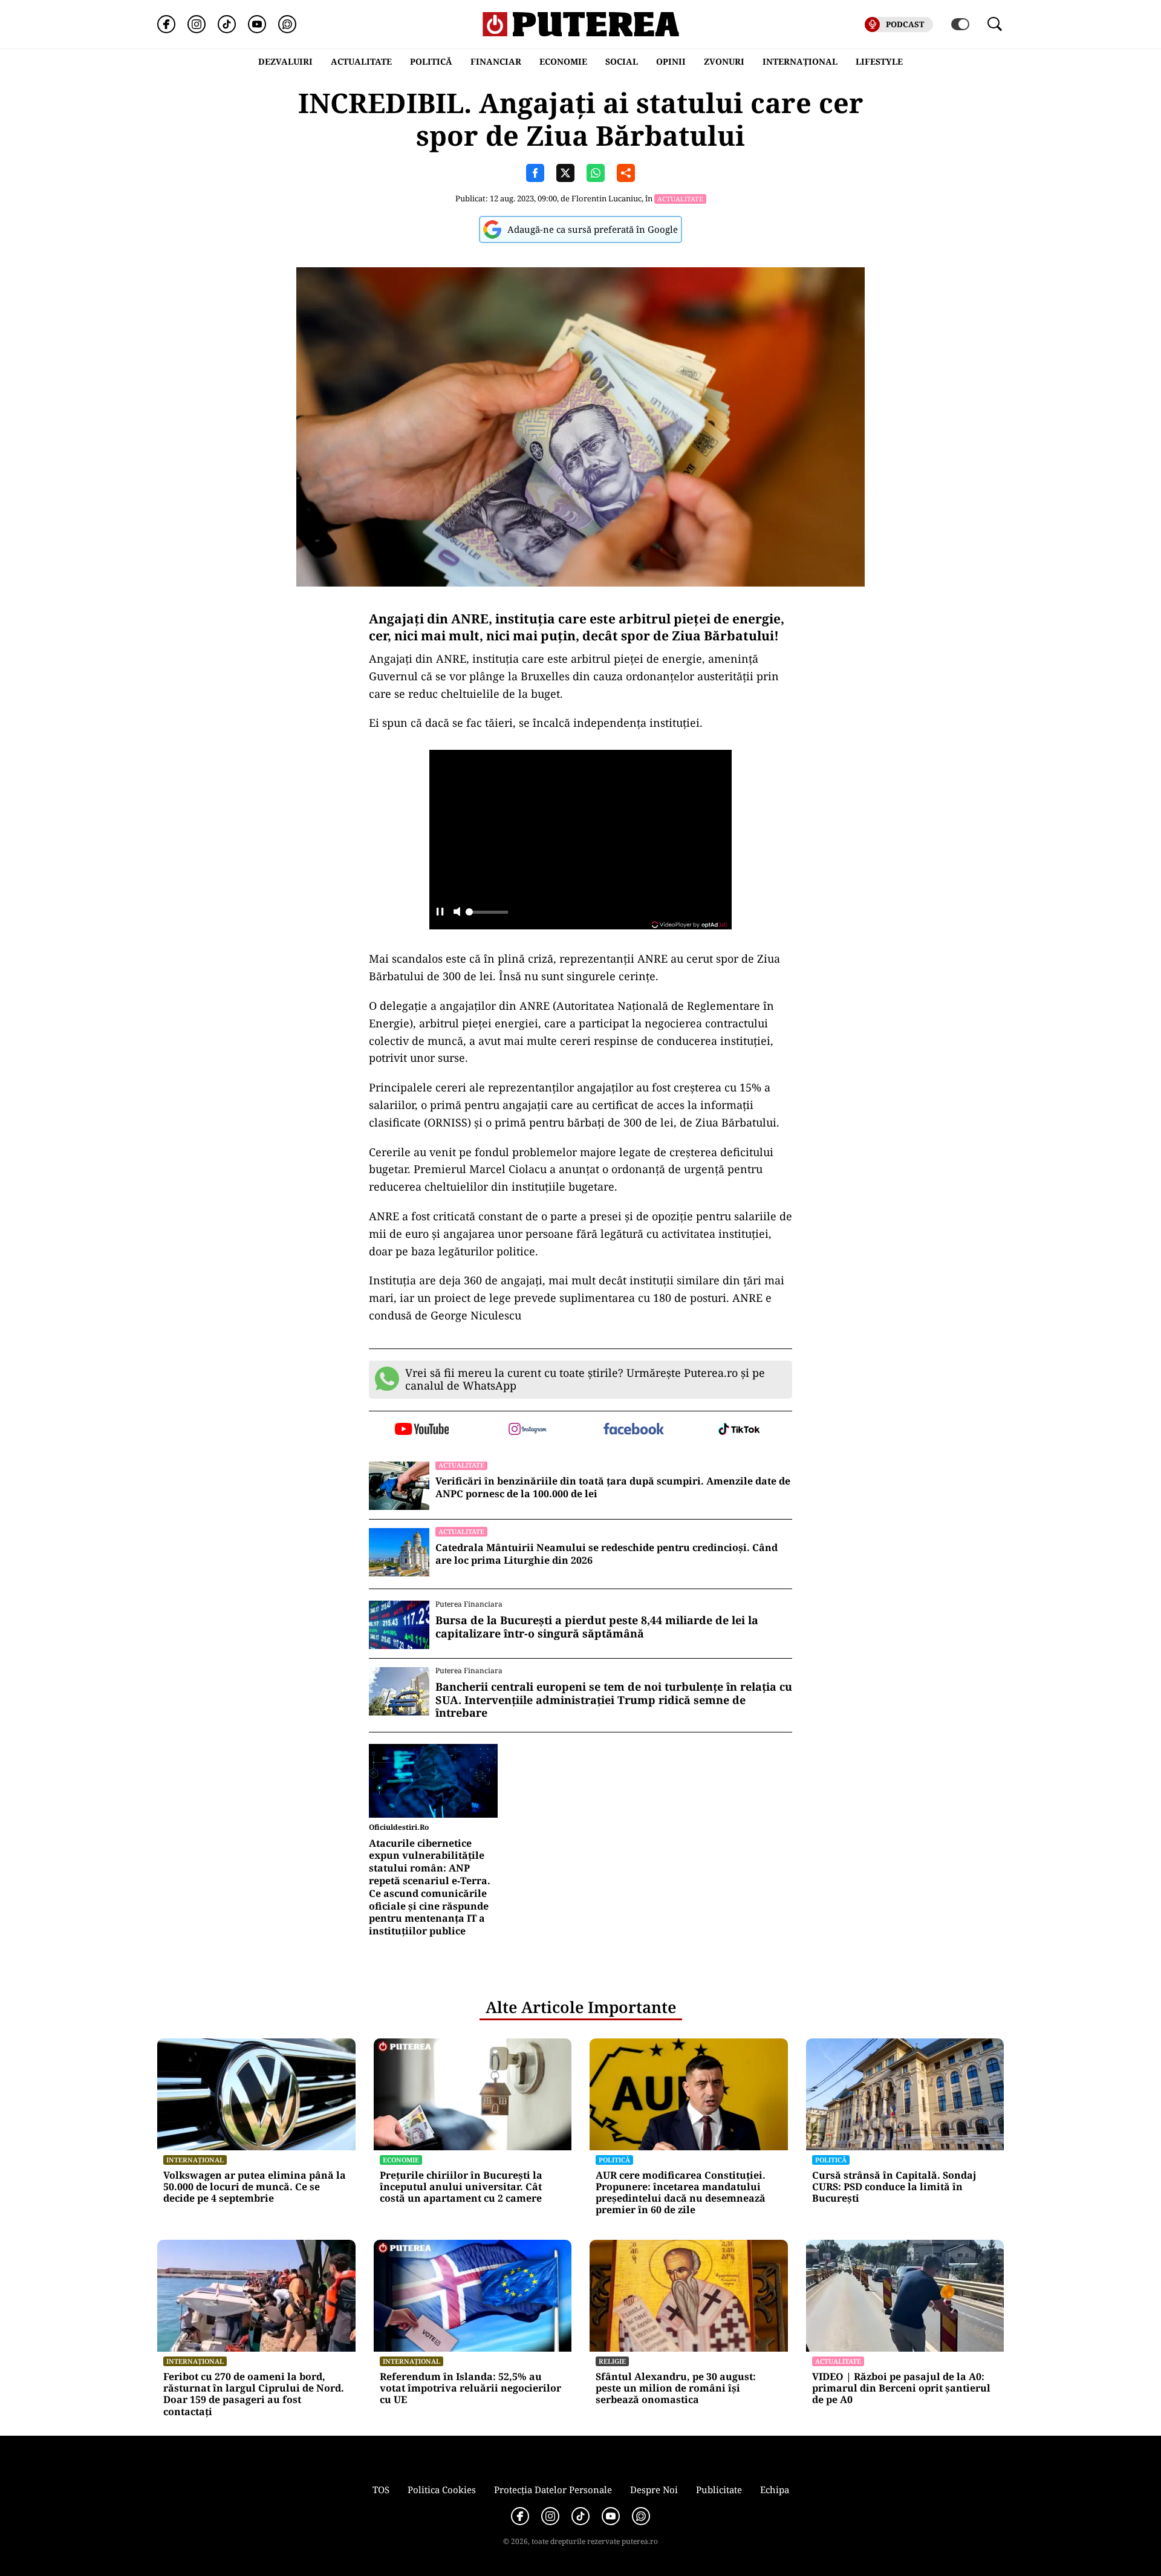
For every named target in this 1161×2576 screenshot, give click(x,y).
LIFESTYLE (879, 61)
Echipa (775, 2490)
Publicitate (719, 2490)
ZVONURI (724, 61)
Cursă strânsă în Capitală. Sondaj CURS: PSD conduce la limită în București (894, 2187)
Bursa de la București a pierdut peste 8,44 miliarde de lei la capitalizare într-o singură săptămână (597, 1627)
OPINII (671, 61)
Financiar (496, 61)
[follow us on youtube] (422, 1430)
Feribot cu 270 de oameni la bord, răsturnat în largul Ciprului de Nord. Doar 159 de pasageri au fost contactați (254, 2394)
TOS (381, 2490)
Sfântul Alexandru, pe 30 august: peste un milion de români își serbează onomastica (676, 2389)
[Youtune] (257, 24)
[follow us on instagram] (528, 1430)
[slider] (487, 916)
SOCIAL (622, 61)
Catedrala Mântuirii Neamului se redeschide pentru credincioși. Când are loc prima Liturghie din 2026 (607, 1554)
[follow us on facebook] (633, 1430)
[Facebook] (166, 24)
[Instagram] (197, 24)
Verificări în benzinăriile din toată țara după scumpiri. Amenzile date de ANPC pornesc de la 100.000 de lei (613, 1488)
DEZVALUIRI (285, 61)
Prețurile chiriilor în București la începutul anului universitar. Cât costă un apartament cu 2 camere (461, 2187)
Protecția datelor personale (553, 2490)
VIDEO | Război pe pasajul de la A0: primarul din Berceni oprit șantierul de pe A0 (901, 2389)
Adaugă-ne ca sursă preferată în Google (593, 229)
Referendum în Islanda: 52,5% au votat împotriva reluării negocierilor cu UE (470, 2389)
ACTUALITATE (361, 61)
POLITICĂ (431, 61)
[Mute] (457, 913)
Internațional (195, 2160)
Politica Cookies (442, 2490)
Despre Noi (654, 2490)
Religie (612, 2361)
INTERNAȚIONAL (800, 61)
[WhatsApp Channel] (287, 24)
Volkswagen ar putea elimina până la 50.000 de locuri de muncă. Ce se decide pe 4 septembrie (255, 2187)
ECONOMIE (563, 61)
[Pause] (440, 913)
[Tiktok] (227, 24)
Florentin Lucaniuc (607, 198)
